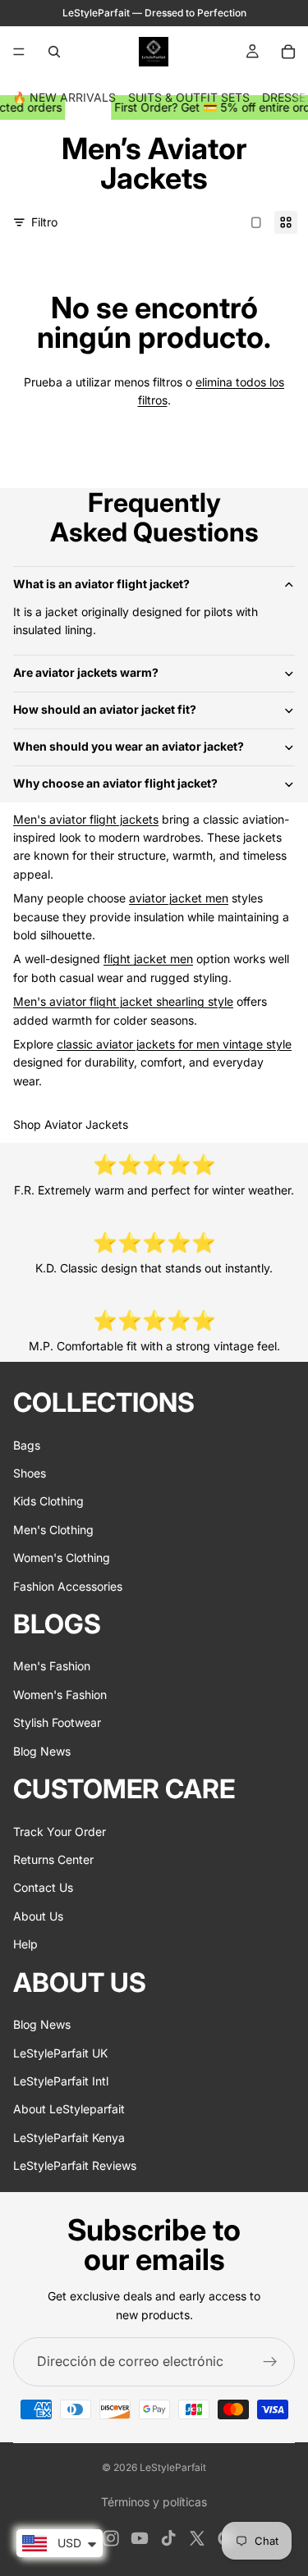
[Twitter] (197, 2538)
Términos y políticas (154, 2502)
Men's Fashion (52, 1666)
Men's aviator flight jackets (86, 819)
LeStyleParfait (173, 2467)
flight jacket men (148, 959)
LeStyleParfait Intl (61, 2081)
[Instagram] (111, 2538)
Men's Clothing (53, 1530)
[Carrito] (288, 52)
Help (25, 1944)
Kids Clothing (48, 1501)
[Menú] (19, 52)
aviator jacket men (179, 898)
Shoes (30, 1473)
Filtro (44, 222)
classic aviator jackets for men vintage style (174, 1044)
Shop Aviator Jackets (71, 1124)
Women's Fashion (60, 1694)
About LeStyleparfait (69, 2109)
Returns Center (53, 1859)
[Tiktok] (168, 2538)
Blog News (42, 1751)
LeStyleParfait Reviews (75, 2165)
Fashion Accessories (68, 1586)
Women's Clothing (62, 1557)
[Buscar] (54, 52)
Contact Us (43, 1887)
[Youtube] (140, 2538)
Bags (27, 1445)
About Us (38, 1916)
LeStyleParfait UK (60, 2052)
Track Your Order (60, 1832)
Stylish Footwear (57, 1722)
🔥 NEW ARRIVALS (64, 97)
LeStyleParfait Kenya (69, 2138)
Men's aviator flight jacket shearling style (123, 1001)
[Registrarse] (270, 2362)
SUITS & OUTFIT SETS (189, 97)
